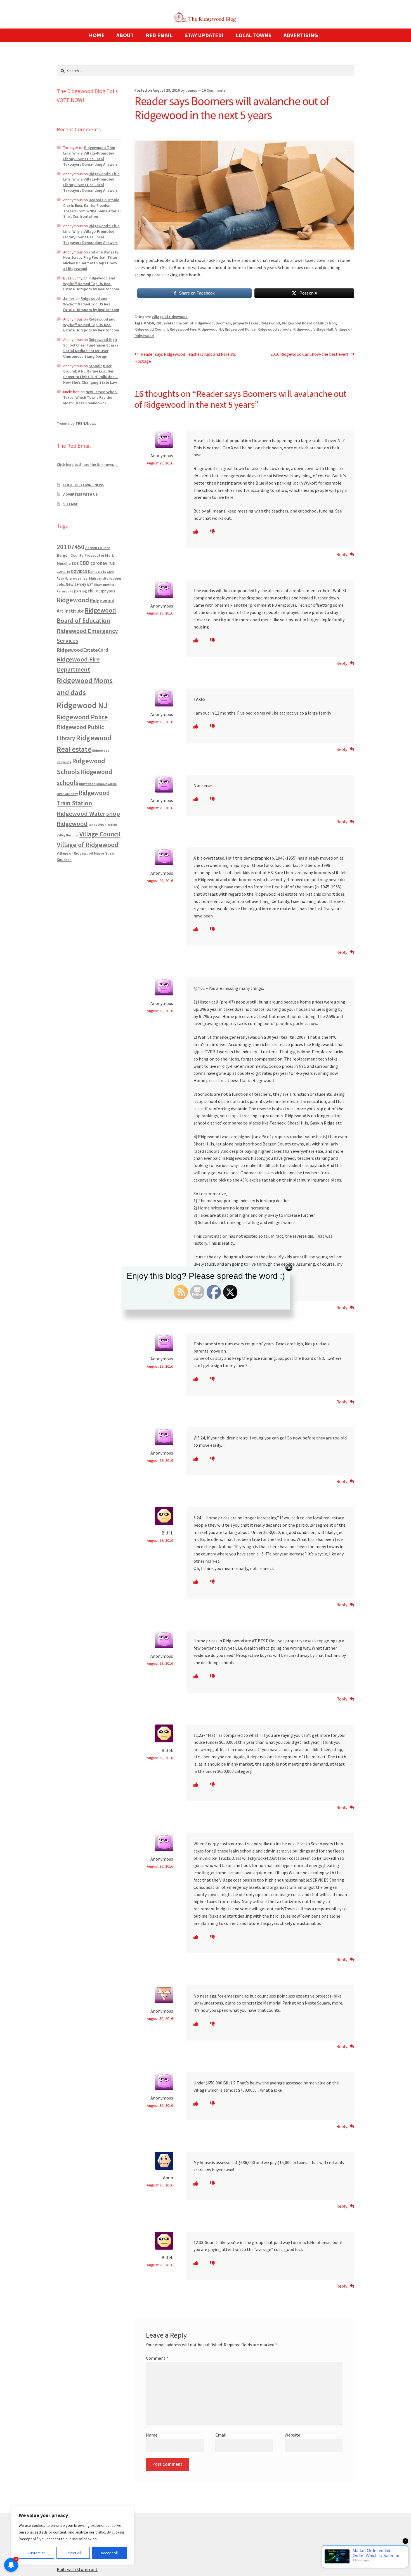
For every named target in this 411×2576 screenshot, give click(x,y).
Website (292, 2435)
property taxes (246, 323)
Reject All (73, 2553)
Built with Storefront (77, 2569)
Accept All (109, 2553)
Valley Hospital (68, 835)
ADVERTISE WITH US (81, 494)
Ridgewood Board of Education (309, 323)
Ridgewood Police (240, 329)
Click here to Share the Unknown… (87, 464)
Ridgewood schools (274, 329)
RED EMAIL (159, 35)
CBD (84, 563)
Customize (37, 2553)
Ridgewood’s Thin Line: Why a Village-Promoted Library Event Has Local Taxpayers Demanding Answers (90, 156)
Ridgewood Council (151, 329)
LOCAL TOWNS (254, 35)
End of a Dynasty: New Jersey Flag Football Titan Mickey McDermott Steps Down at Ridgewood (91, 260)
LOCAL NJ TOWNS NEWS (84, 485)
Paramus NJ (65, 591)
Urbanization (108, 825)
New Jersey (76, 584)
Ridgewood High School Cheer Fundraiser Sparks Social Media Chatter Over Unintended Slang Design (91, 348)
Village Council (100, 834)
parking (81, 591)
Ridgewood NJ (211, 329)
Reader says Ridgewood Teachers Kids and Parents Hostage (185, 358)
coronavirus (103, 563)
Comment (157, 2358)
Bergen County (97, 548)
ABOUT (125, 35)
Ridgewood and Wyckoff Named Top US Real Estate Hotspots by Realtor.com (91, 284)
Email (221, 2435)
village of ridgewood (170, 317)
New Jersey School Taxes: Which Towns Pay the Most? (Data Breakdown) (90, 397)
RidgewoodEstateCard (83, 650)
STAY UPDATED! (204, 35)
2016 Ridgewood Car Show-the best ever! (309, 354)
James (191, 90)
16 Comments (214, 90)
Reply (342, 554)
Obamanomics (104, 584)
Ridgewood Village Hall (313, 329)
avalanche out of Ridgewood (189, 323)
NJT (90, 584)
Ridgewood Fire (183, 329)
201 (159, 323)
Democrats (97, 572)
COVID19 (79, 571)
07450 (149, 323)
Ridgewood (270, 323)
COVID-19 (63, 572)
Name (152, 2435)
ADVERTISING (301, 35)
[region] (73, 2535)
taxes (93, 825)
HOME (97, 35)
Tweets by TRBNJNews (76, 423)
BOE (75, 563)
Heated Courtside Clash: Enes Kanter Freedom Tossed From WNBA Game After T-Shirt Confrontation (92, 208)
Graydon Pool (79, 579)
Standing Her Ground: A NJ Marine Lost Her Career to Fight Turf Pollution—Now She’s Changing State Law (91, 374)
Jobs (61, 584)
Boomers (223, 323)
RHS (112, 591)
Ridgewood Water (81, 813)
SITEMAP (71, 504)
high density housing (105, 578)
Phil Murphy (98, 591)
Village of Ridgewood (88, 845)
